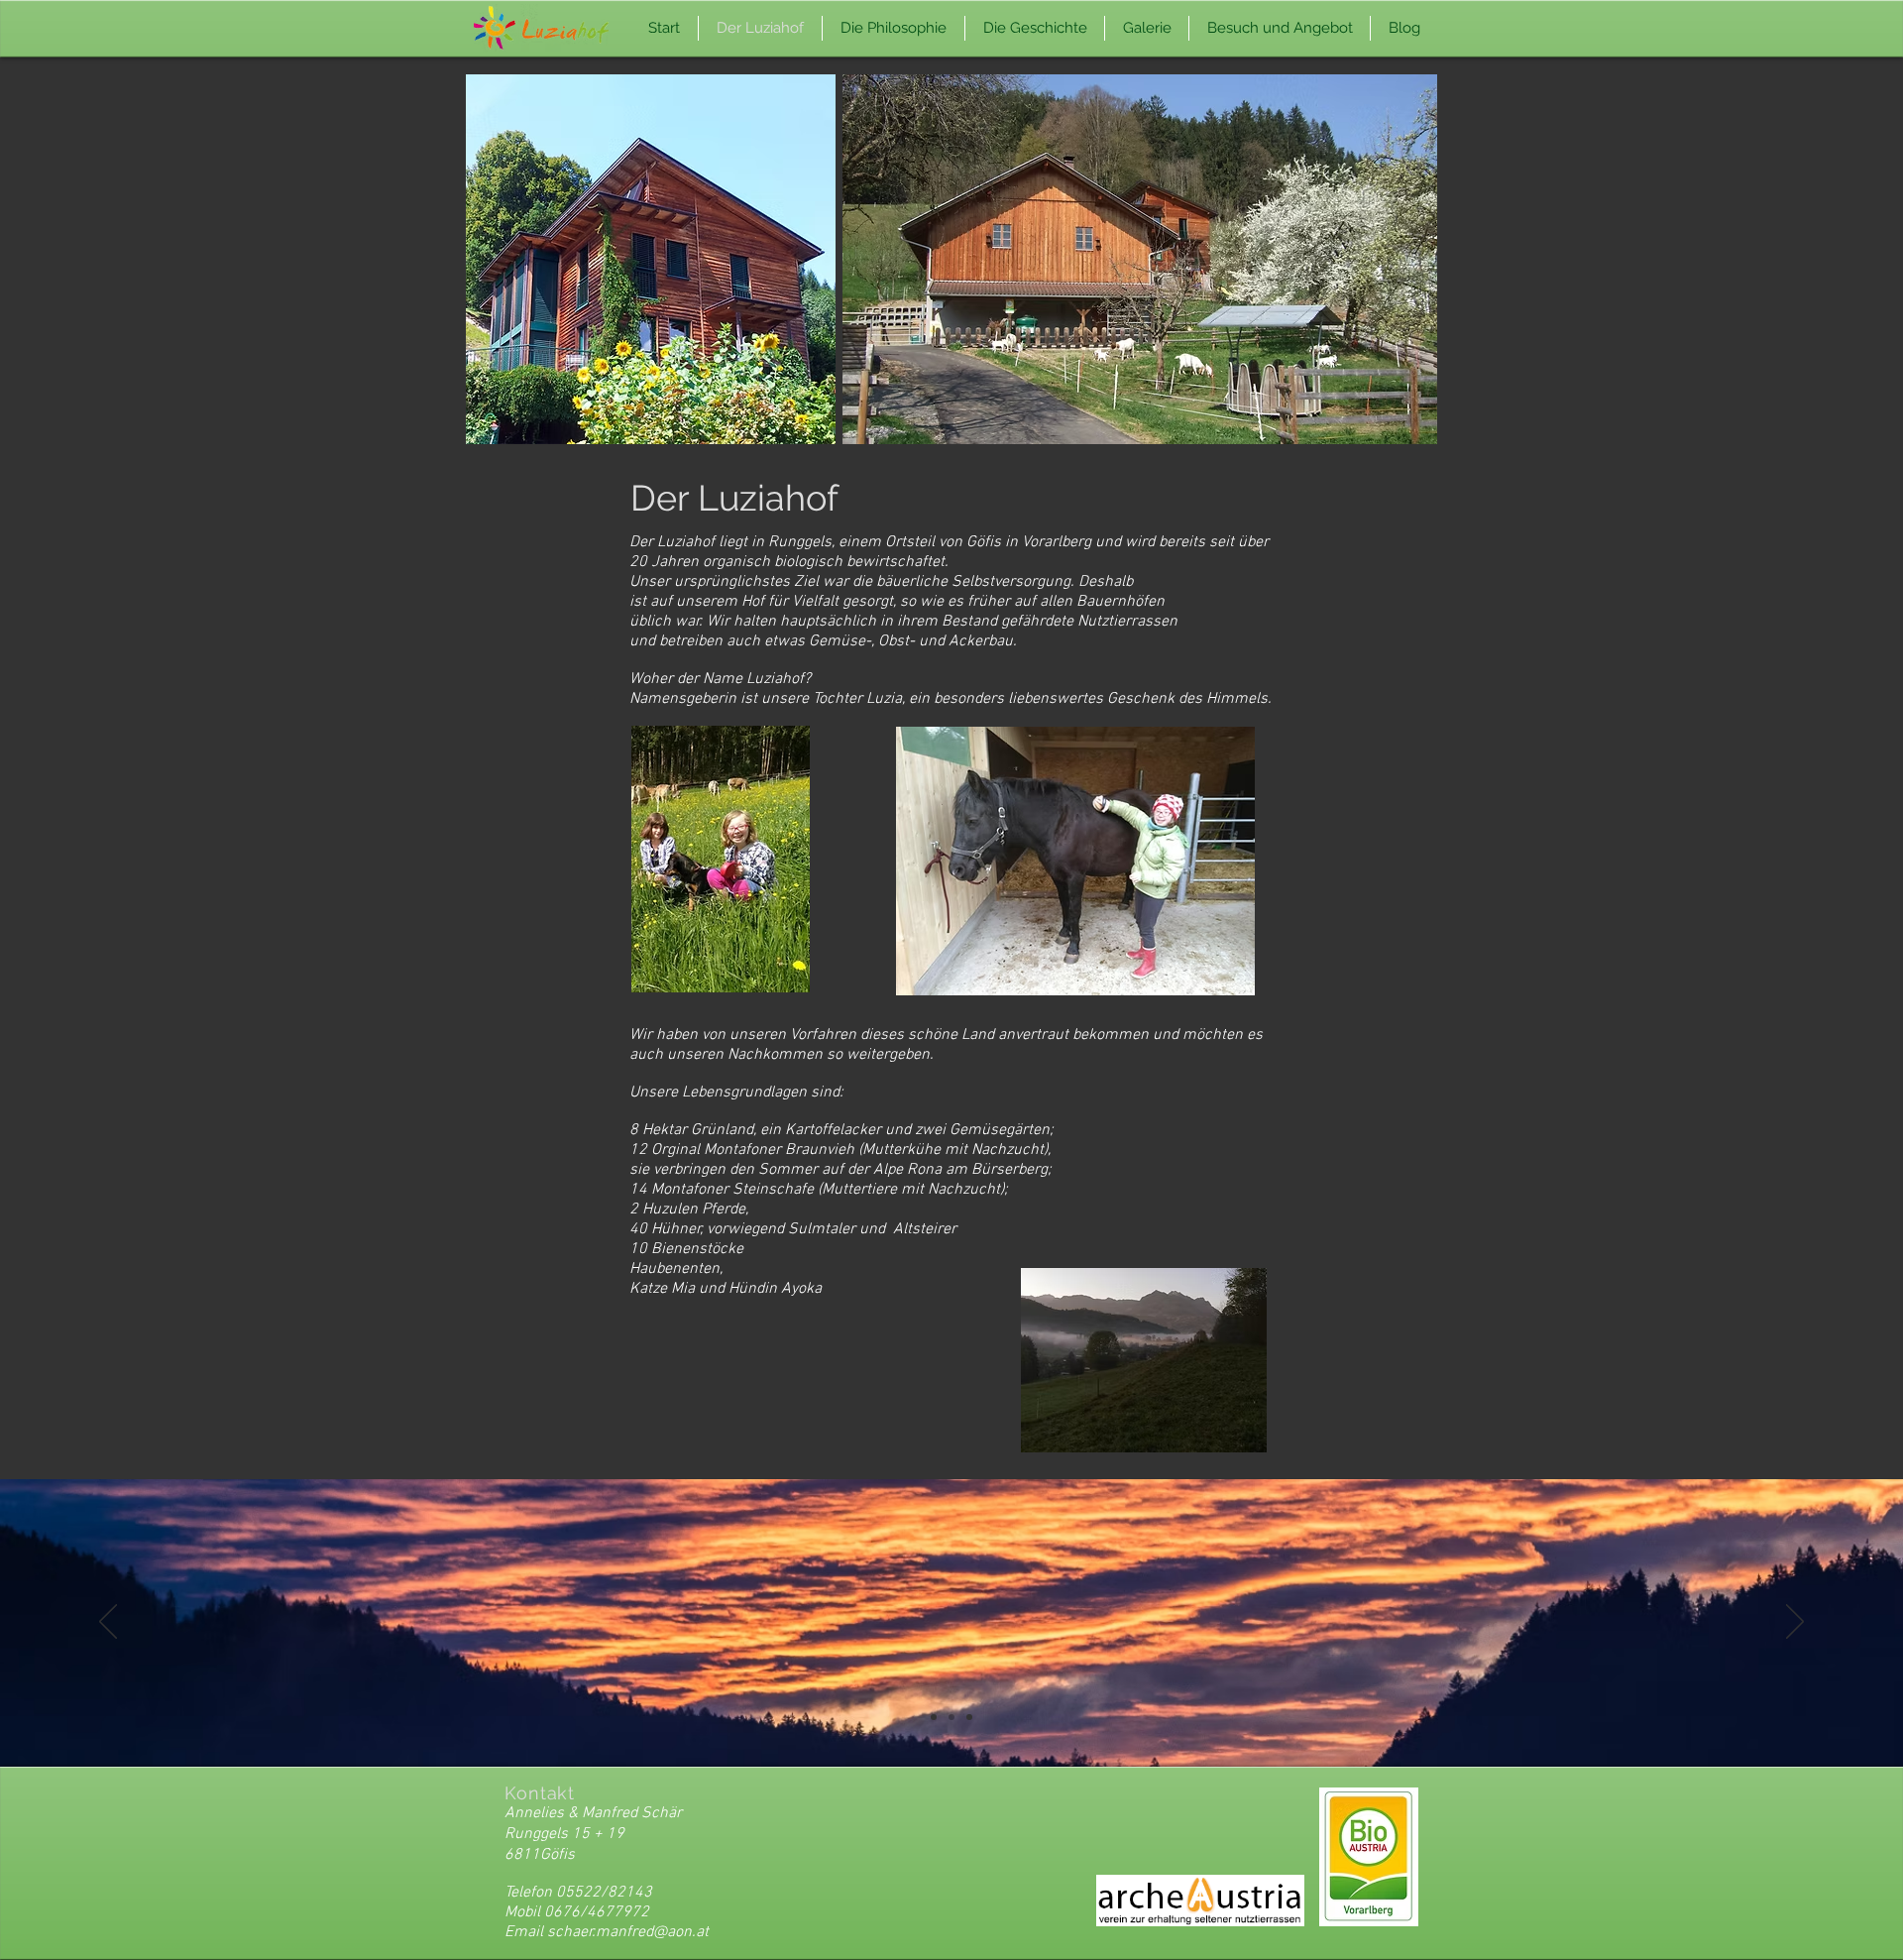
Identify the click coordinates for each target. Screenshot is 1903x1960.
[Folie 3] (969, 1717)
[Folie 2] (951, 1717)
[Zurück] (108, 1623)
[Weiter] (1795, 1623)
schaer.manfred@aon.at (628, 1932)
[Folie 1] (934, 1717)
